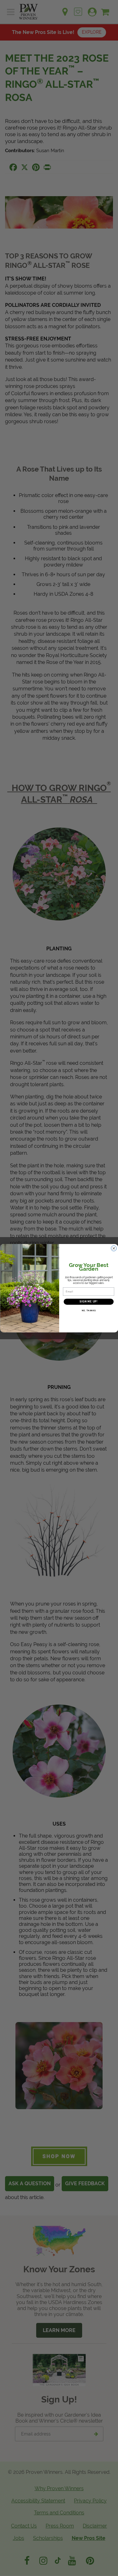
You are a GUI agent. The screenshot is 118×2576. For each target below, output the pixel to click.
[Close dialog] (114, 1248)
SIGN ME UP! (88, 1301)
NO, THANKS (88, 1310)
